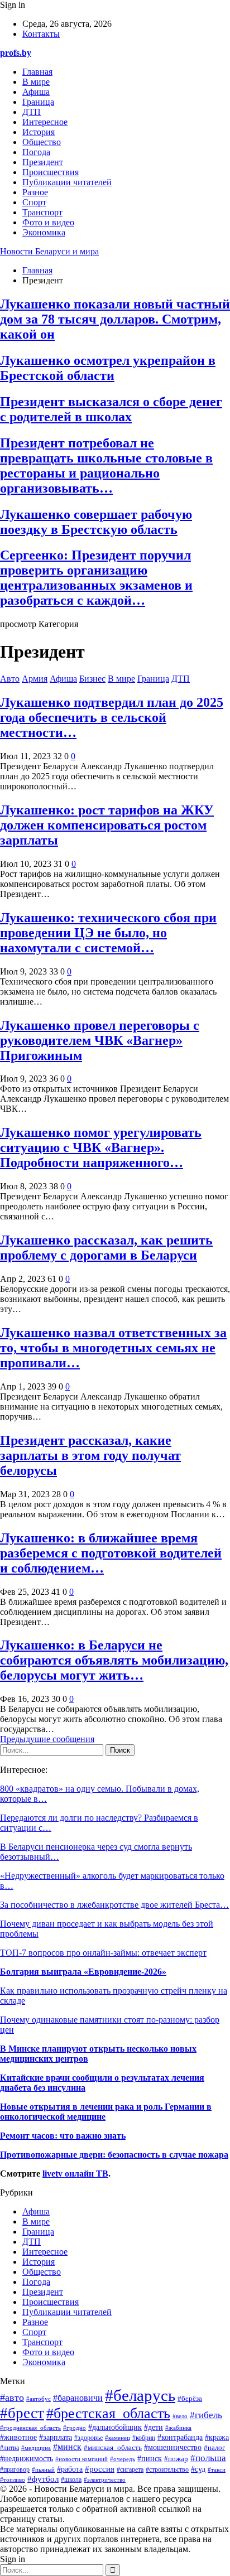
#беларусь (140, 2395)
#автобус (39, 2399)
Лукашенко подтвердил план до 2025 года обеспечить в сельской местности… (112, 717)
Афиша (36, 92)
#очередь (123, 2459)
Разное (35, 192)
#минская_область (113, 2448)
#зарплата (56, 2437)
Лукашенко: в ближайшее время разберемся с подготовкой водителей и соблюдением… (111, 1553)
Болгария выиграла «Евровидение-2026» (83, 1972)
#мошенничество (173, 2447)
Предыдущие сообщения (47, 1739)
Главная (37, 72)
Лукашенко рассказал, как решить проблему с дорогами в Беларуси (106, 1248)
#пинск (150, 2458)
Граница (38, 102)
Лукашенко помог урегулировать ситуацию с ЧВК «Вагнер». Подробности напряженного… (101, 1147)
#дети (154, 2427)
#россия (100, 2469)
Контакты (41, 34)
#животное (18, 2437)
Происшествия (51, 172)
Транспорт (42, 212)
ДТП (32, 112)
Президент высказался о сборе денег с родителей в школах (111, 409)
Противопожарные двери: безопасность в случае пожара (114, 2155)
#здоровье (88, 2438)
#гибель (206, 2415)
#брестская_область (108, 2413)
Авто (10, 679)
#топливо (13, 2479)
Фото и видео (48, 222)
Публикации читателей (67, 182)
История (39, 132)
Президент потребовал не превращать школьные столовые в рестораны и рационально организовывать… (106, 465)
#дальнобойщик (115, 2427)
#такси (217, 2469)
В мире (36, 82)
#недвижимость (27, 2459)
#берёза (190, 2399)
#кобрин (144, 2438)
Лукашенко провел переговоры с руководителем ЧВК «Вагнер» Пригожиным (100, 1040)
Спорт (34, 202)
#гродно (75, 2428)
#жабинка (178, 2428)
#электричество (105, 2479)
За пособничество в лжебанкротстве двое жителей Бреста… (114, 1905)
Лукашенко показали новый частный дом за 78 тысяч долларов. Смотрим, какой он (115, 319)
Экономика (44, 232)
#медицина (36, 2448)
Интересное (45, 122)
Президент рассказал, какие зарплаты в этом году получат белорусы (90, 1455)
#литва (9, 2448)
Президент (43, 162)
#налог (214, 2447)
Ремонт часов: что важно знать (63, 2136)
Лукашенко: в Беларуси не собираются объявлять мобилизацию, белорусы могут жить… (114, 1660)
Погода (36, 152)
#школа (71, 2479)
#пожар (176, 2459)
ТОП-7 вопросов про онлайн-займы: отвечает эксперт (103, 1953)
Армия (35, 679)
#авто (12, 2397)
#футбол (43, 2479)
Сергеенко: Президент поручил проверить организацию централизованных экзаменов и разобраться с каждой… (96, 578)
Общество (42, 142)
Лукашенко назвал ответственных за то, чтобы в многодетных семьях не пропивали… (113, 1348)
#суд (198, 2469)
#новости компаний (82, 2459)
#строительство (167, 2470)
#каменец (118, 2438)
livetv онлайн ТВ (75, 2174)
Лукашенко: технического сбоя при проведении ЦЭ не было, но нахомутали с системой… (108, 933)
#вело (180, 2416)
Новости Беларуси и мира (49, 251)
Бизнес (92, 679)
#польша (208, 2458)
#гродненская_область (30, 2428)
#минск (67, 2447)
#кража (217, 2437)
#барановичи (78, 2398)
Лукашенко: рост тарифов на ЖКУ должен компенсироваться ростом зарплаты (107, 825)
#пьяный (43, 2469)
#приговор (15, 2469)
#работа (70, 2469)
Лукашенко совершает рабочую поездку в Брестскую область (96, 522)
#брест (22, 2413)
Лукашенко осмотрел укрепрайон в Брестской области (108, 368)
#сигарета (130, 2470)
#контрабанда (180, 2437)
